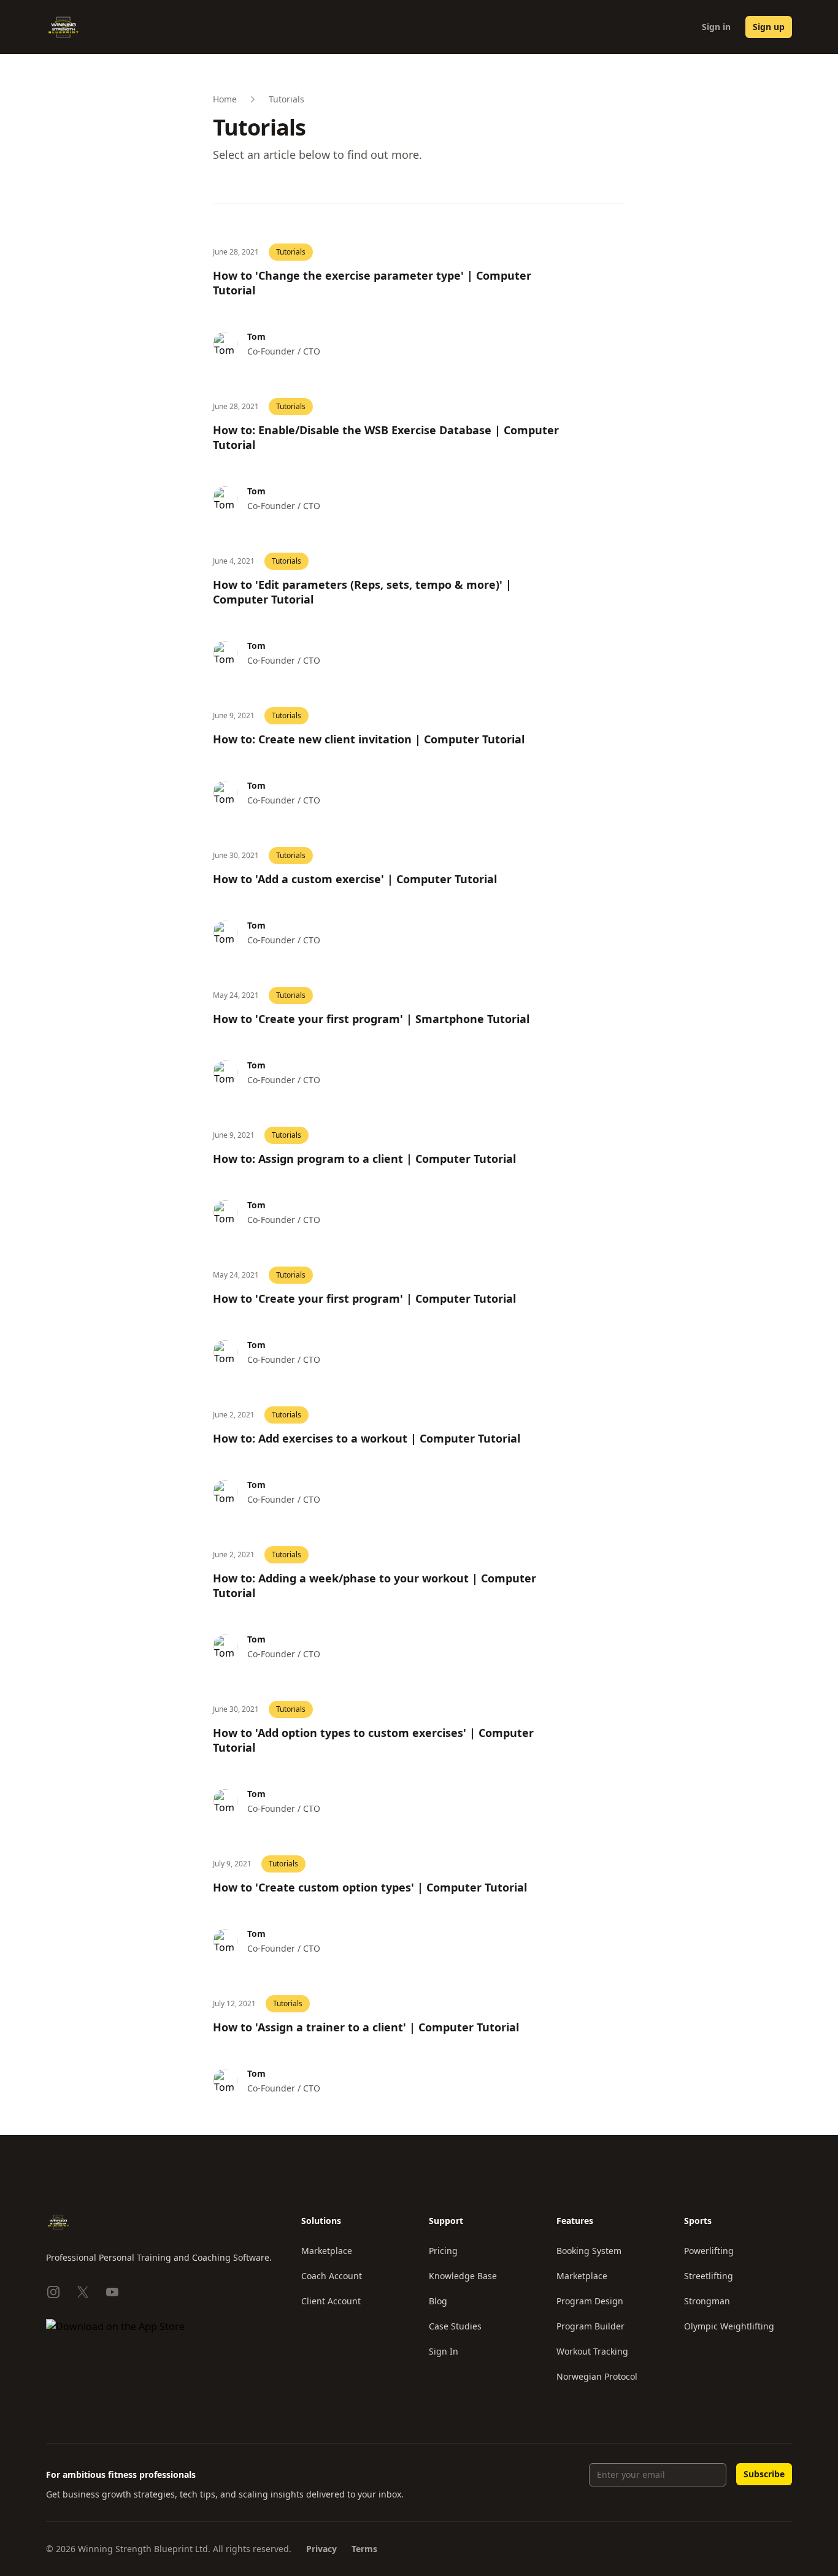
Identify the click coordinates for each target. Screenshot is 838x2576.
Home (225, 99)
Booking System (589, 2251)
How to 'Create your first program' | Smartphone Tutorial (371, 1019)
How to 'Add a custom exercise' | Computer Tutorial (355, 879)
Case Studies (455, 2326)
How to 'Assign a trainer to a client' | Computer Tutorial (366, 2027)
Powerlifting (709, 2251)
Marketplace (327, 2251)
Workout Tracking (592, 2351)
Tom (256, 336)
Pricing (443, 2251)
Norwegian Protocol (597, 2376)
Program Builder (590, 2326)
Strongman (707, 2301)
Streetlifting (709, 2276)
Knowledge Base (463, 2276)
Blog (438, 2301)
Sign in (716, 27)
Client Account (331, 2301)
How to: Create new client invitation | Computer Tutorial (369, 739)
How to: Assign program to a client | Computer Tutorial (364, 1159)
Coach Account (332, 2276)
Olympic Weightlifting (729, 2326)
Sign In (444, 2351)
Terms (364, 2549)
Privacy (321, 2549)
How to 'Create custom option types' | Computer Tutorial (370, 1887)
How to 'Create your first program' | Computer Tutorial (364, 1298)
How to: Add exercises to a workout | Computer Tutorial (367, 1438)
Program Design (590, 2301)
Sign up (769, 27)
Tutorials (291, 252)
